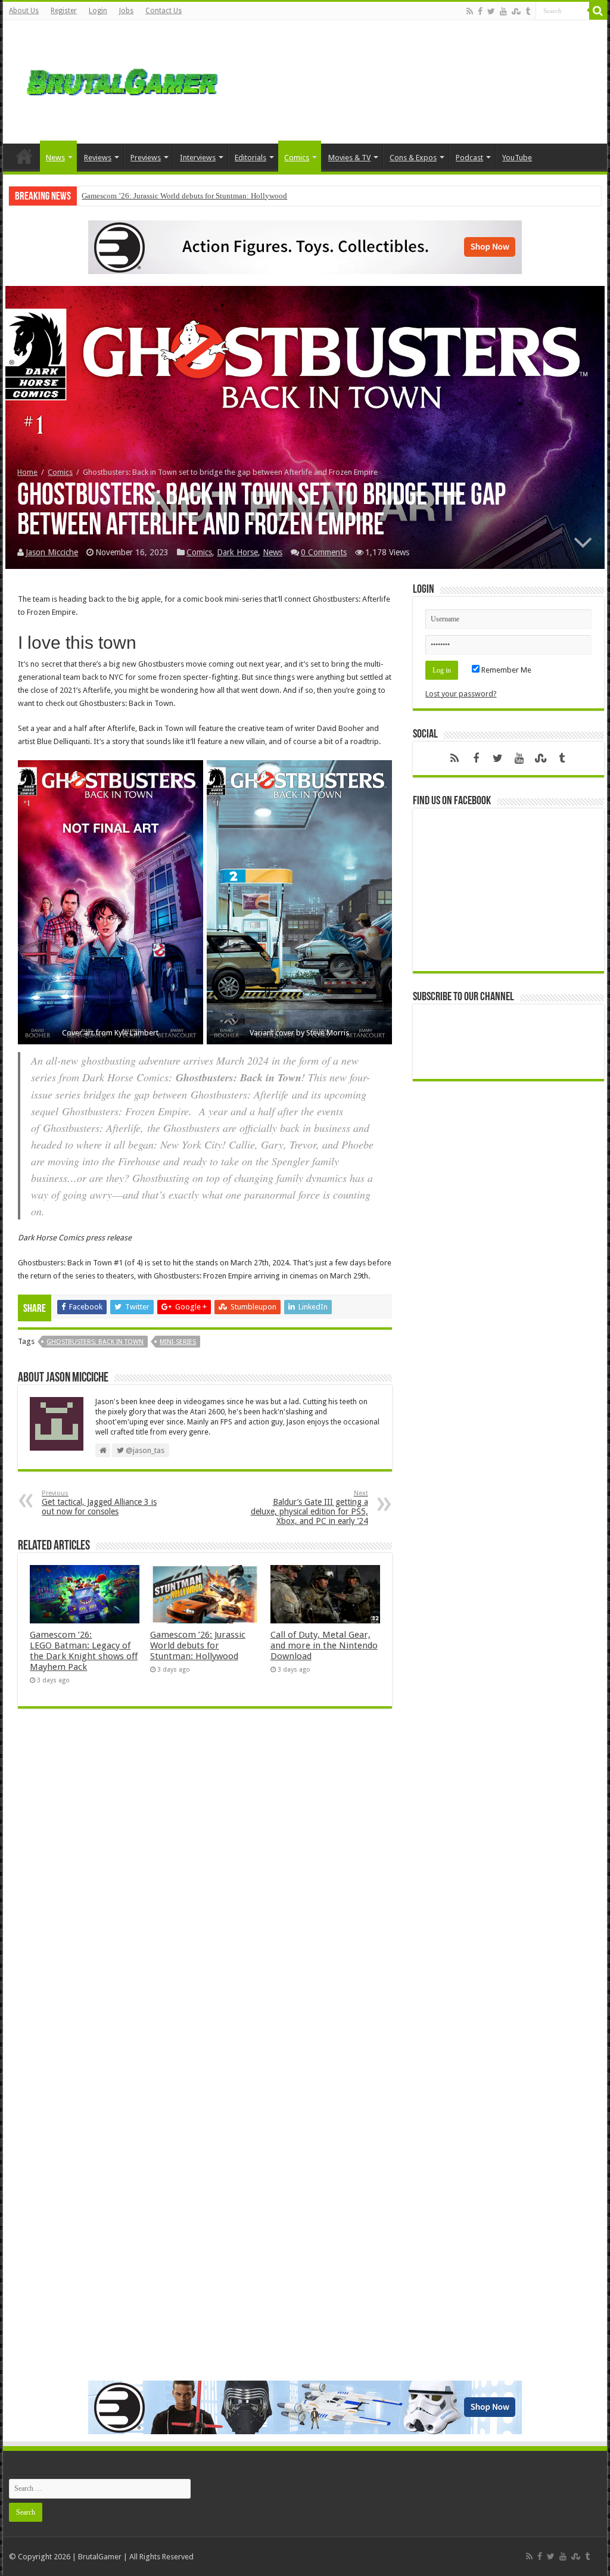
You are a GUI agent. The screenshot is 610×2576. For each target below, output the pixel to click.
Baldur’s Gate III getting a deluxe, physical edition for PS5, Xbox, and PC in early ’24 (309, 1508)
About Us (24, 11)
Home (24, 156)
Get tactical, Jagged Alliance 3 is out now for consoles (99, 1503)
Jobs (126, 11)
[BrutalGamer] (122, 80)
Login (98, 11)
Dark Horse (237, 552)
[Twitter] (491, 11)
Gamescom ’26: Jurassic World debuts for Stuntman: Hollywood (184, 196)
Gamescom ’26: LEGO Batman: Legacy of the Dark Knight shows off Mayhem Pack (84, 1651)
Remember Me (505, 670)
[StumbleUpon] (516, 11)
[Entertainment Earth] (305, 246)
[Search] (598, 11)
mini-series (178, 1342)
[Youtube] (503, 11)
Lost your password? (461, 694)
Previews (146, 158)
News (55, 158)
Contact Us (164, 11)
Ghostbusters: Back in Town (95, 1342)
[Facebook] (480, 11)
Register (64, 11)
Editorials (250, 158)
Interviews (198, 158)
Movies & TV (349, 158)
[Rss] (470, 11)
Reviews (98, 158)
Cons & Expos (413, 158)
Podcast (469, 158)
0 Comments (324, 552)
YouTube (517, 158)
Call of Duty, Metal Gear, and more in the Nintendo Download (324, 1645)
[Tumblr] (528, 11)
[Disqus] (205, 1890)
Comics (297, 158)
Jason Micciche (52, 552)
